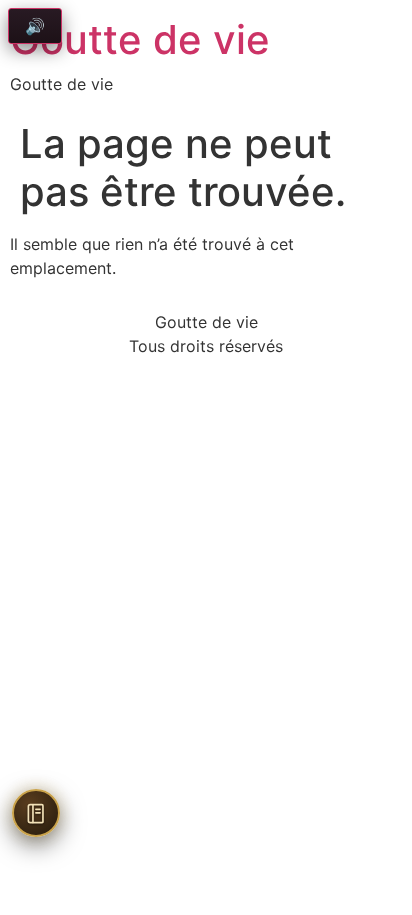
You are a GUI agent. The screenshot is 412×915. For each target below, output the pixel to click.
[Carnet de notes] (36, 813)
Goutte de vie (140, 39)
